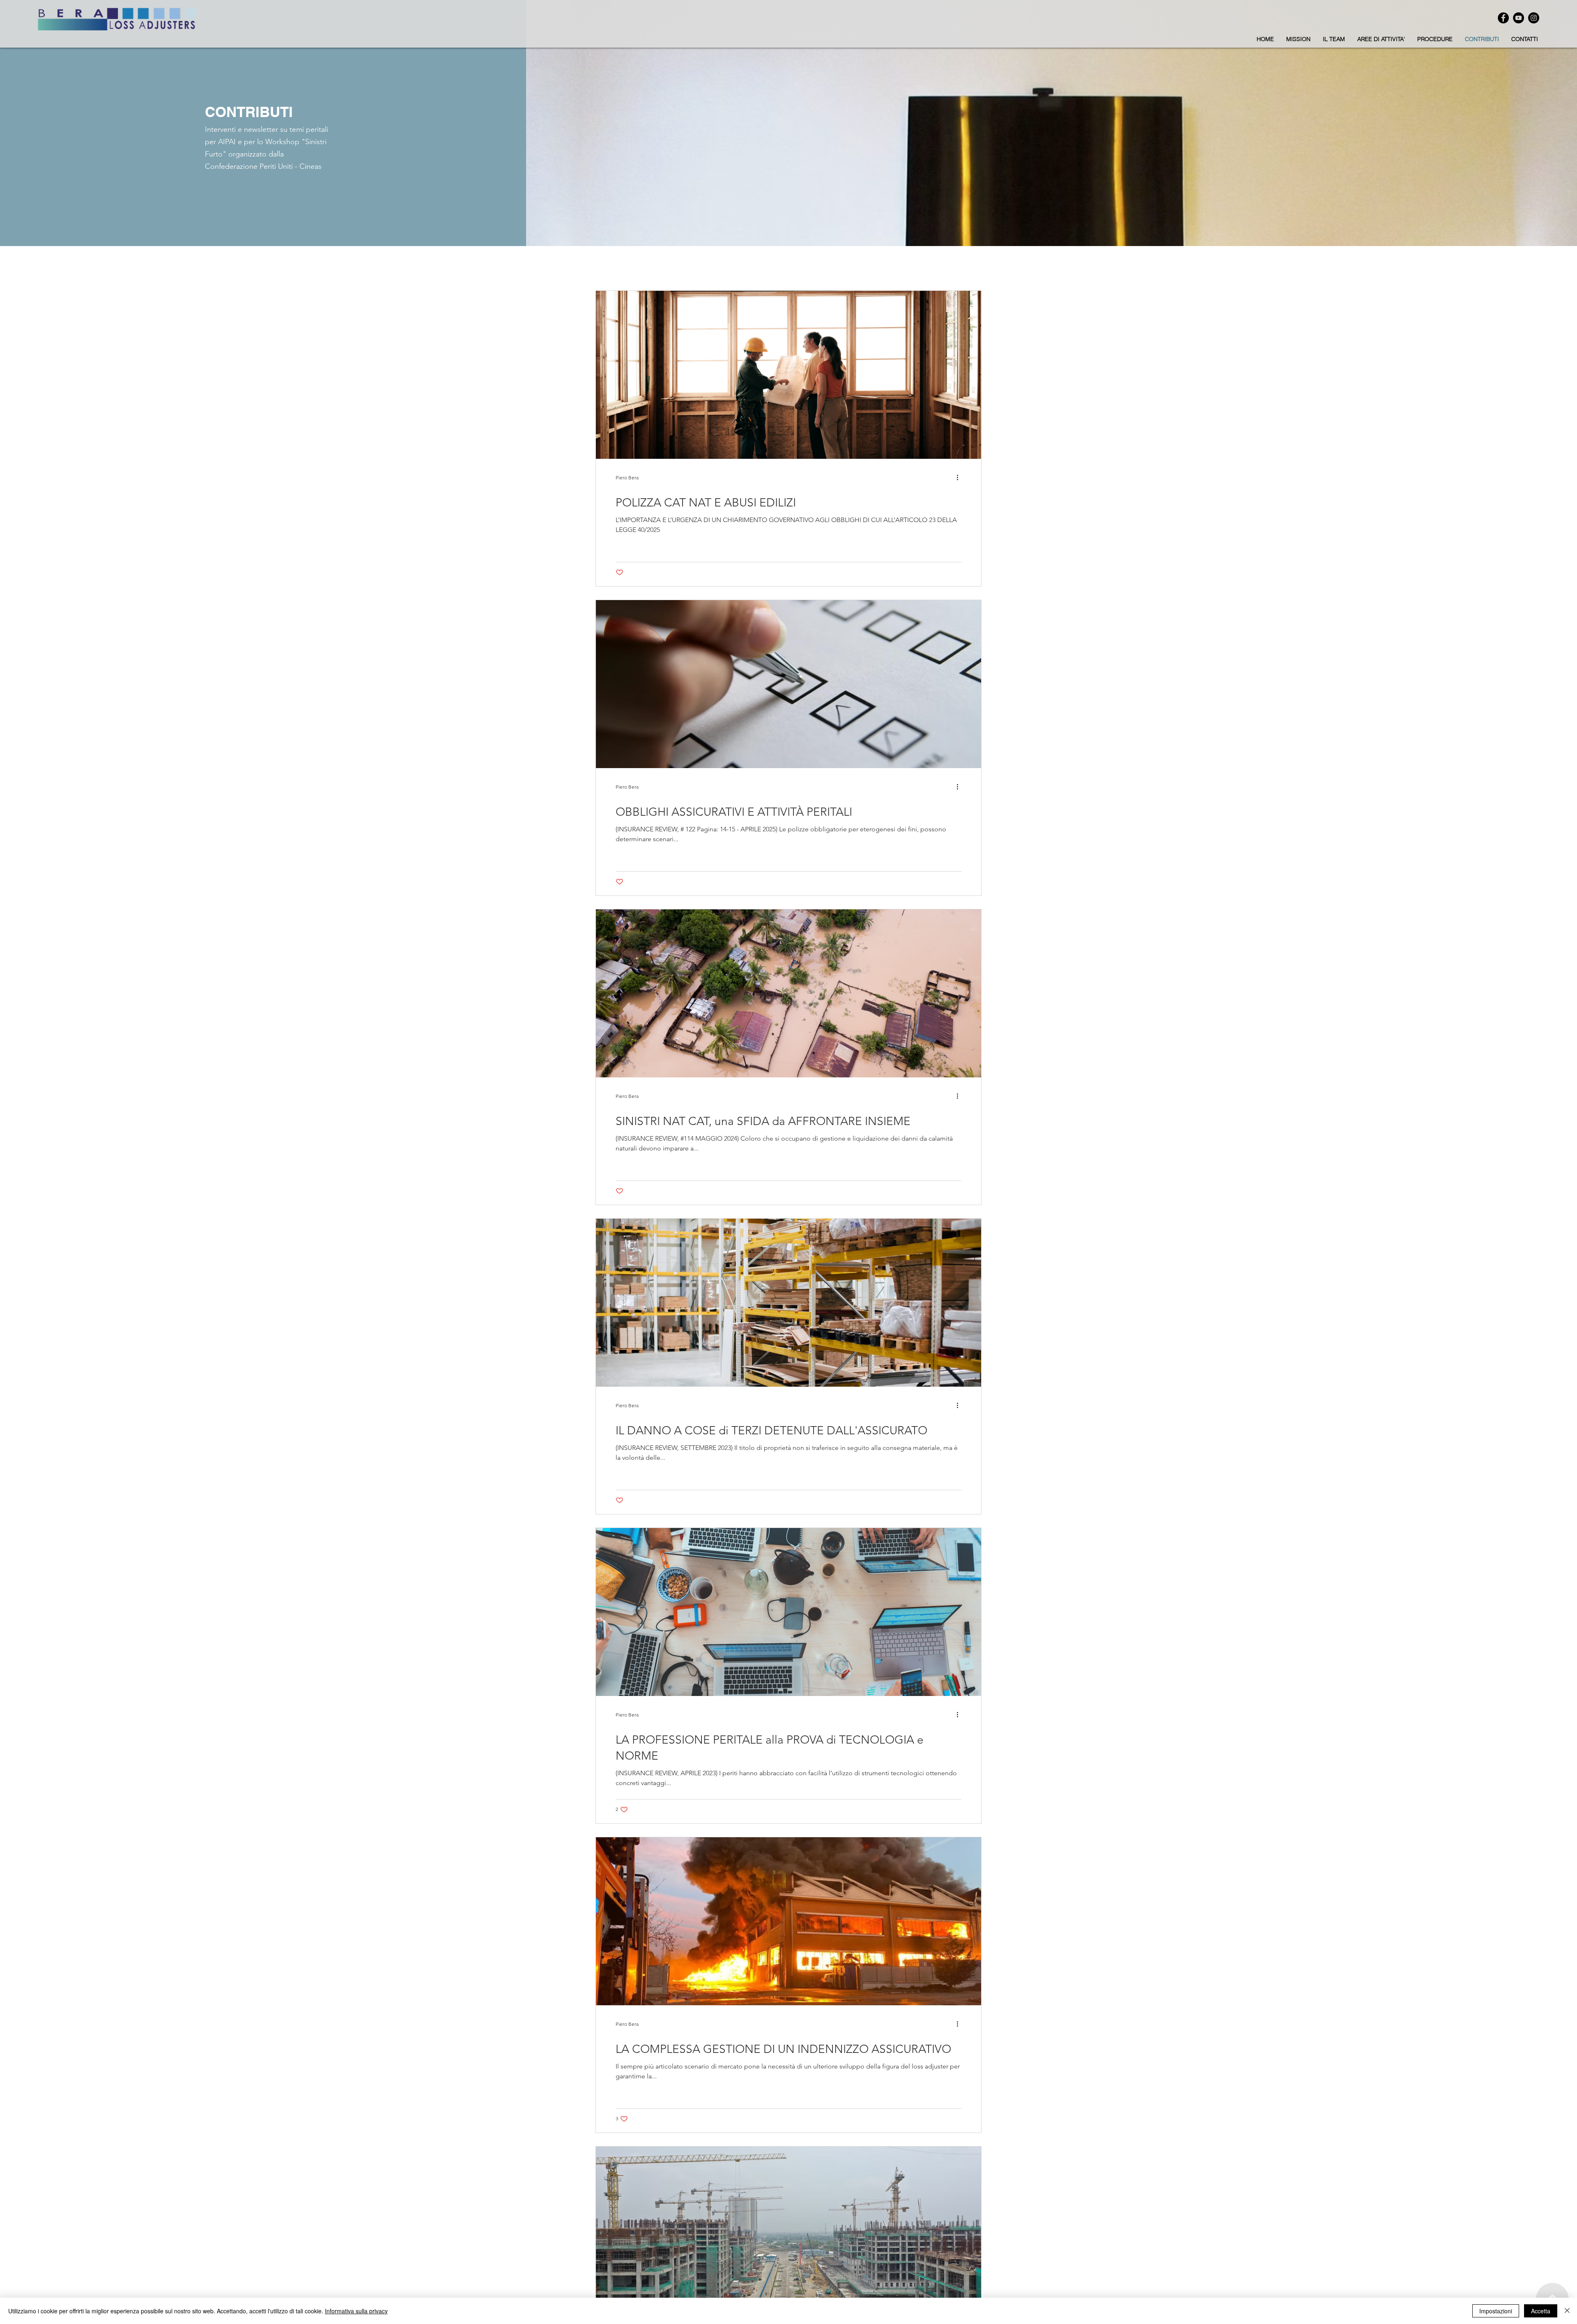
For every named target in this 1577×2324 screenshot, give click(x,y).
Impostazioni (1496, 2311)
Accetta (1541, 2311)
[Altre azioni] (960, 477)
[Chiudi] (1567, 2311)
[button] (1381, 39)
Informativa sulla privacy (356, 2311)
